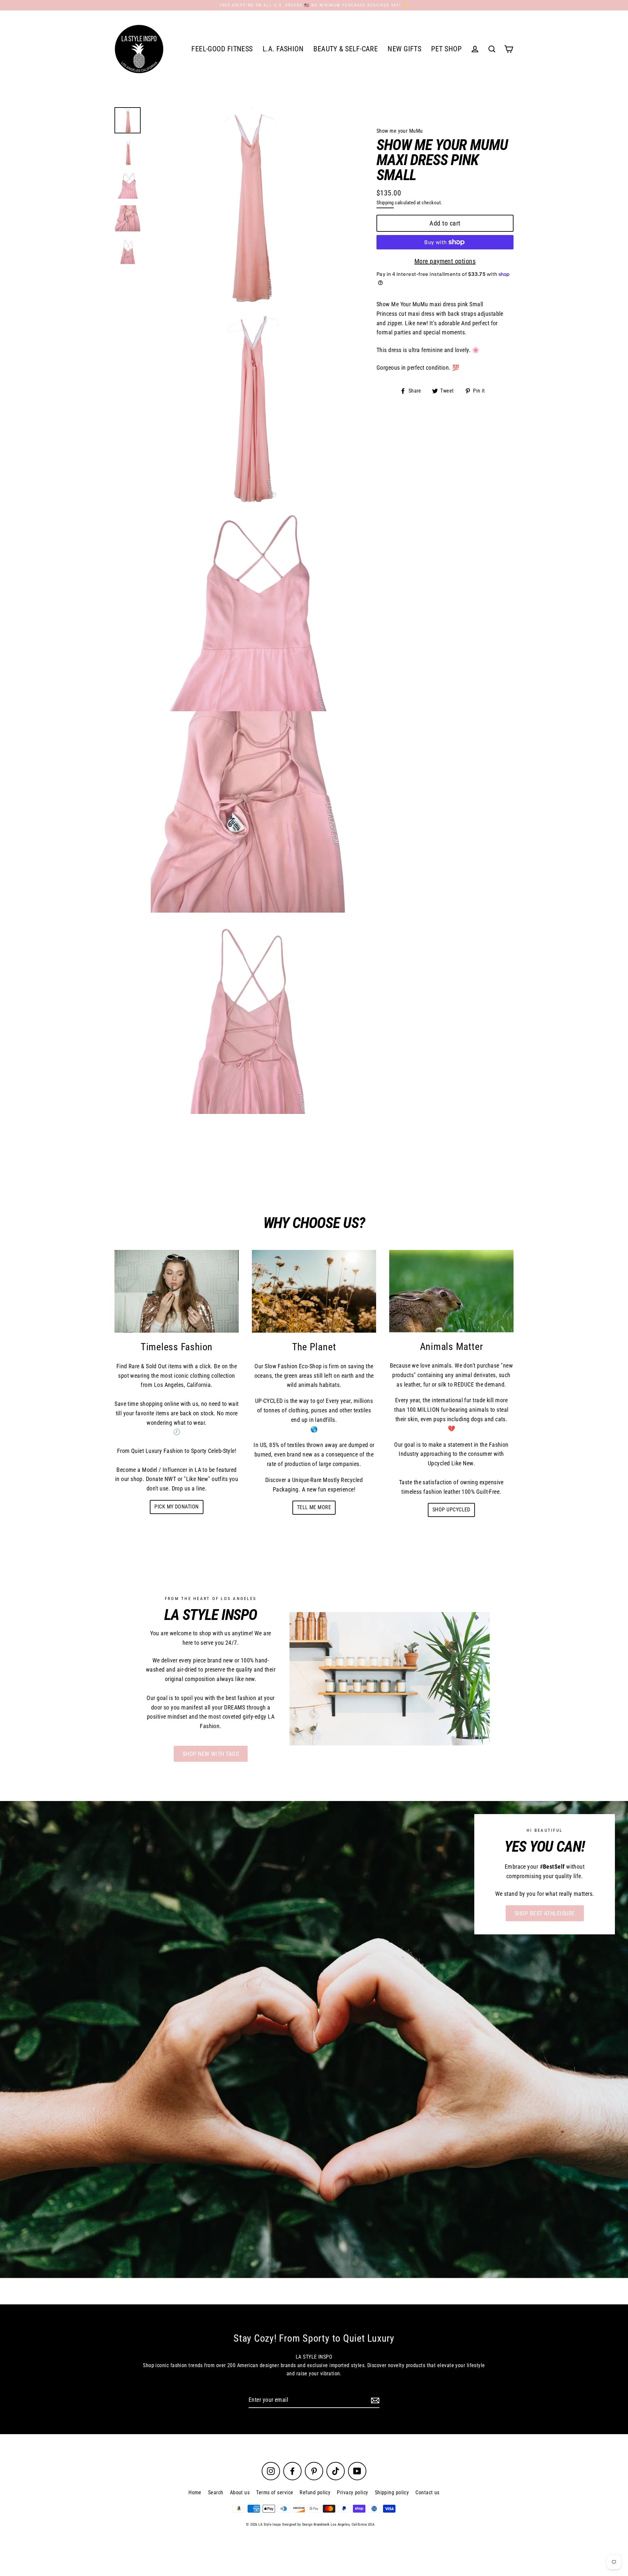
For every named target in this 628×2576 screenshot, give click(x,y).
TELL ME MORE (314, 1507)
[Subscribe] (374, 2400)
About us (240, 2492)
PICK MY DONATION (176, 1507)
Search (216, 2492)
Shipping (385, 203)
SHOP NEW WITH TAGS (211, 1754)
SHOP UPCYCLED (451, 1510)
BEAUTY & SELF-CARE (346, 49)
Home (195, 2492)
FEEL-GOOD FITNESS (222, 49)
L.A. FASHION (283, 49)
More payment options (445, 261)
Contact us (427, 2492)
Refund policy (315, 2492)
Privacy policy (352, 2492)
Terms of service (275, 2492)
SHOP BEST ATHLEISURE (545, 1913)
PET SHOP (446, 49)
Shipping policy (392, 2492)
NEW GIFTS (404, 49)
